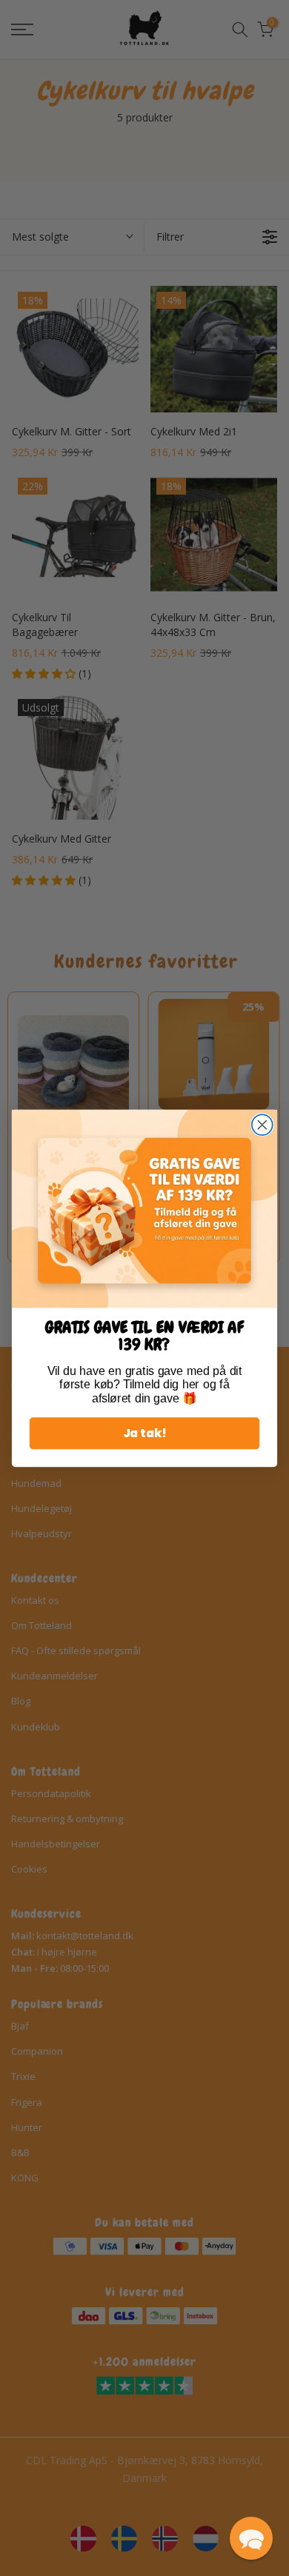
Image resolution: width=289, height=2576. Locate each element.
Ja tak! (145, 1433)
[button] (251, 2538)
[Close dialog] (262, 1125)
